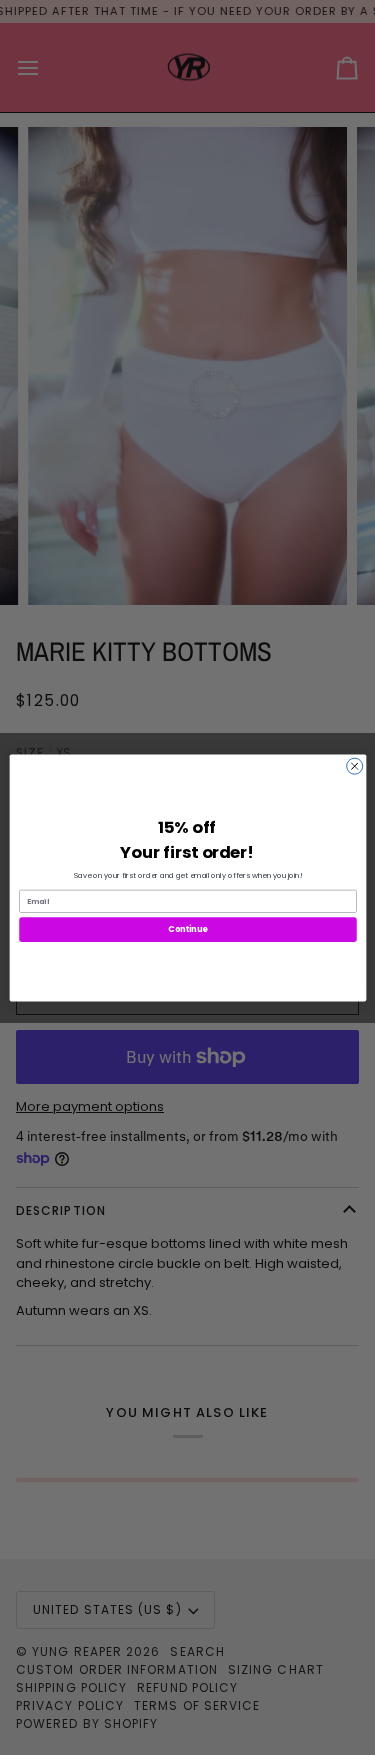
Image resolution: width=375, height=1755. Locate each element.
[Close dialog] (354, 766)
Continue (188, 928)
